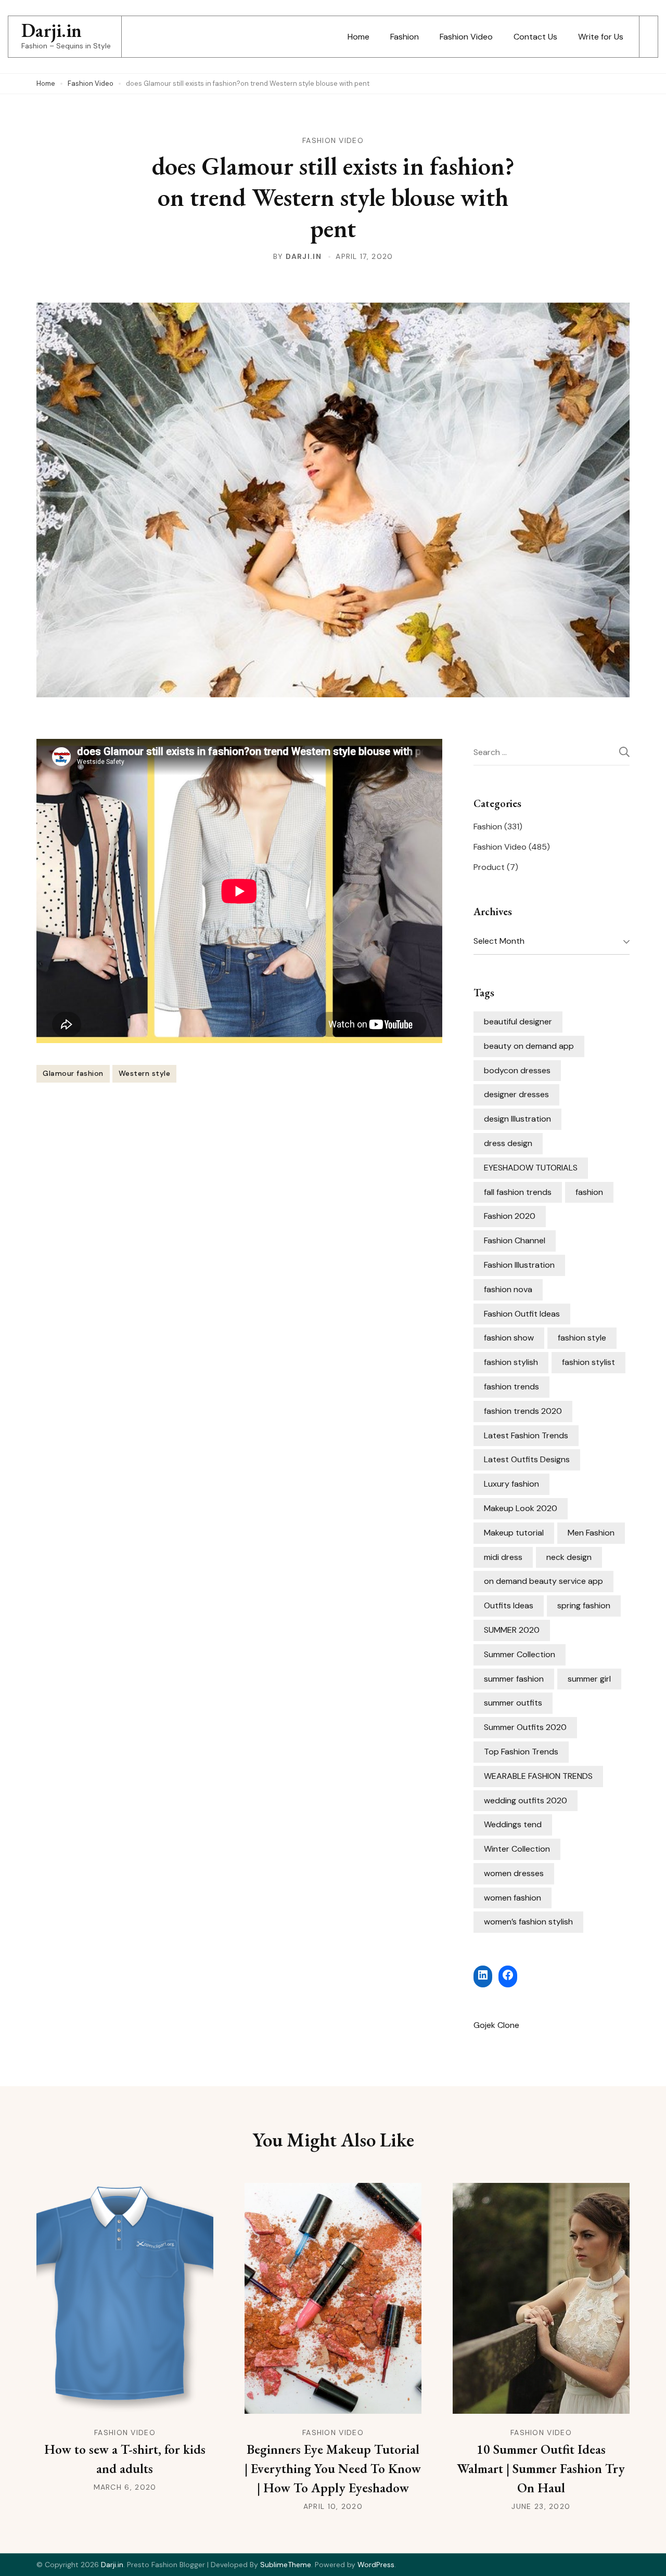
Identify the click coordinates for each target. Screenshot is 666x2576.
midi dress (503, 1557)
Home (358, 37)
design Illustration (517, 1119)
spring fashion (584, 1605)
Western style (145, 1073)
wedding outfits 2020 (526, 1800)
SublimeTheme (286, 2565)
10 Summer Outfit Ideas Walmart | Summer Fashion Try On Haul (541, 2468)
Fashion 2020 (510, 1216)
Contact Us (535, 37)
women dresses (514, 1873)
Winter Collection (517, 1849)
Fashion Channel (515, 1240)
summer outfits (513, 1703)
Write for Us (601, 37)
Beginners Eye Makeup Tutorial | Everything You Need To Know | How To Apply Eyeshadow (333, 2468)
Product (489, 867)
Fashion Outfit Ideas (522, 1314)
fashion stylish (511, 1362)
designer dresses (516, 1094)
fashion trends (511, 1387)
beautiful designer (518, 1022)
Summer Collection (520, 1654)
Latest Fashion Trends (526, 1435)
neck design (569, 1557)
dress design (508, 1143)
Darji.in (52, 30)
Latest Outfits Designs (527, 1459)
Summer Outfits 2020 (525, 1727)
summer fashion (514, 1679)
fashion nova (508, 1289)
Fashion (405, 37)
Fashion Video (466, 37)
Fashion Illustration (519, 1265)
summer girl (589, 1679)
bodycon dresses (517, 1070)
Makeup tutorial (514, 1533)
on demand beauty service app (543, 1581)
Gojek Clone (496, 2025)
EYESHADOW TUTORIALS (531, 1168)
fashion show (509, 1338)
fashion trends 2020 (523, 1411)
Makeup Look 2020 (521, 1508)
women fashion (513, 1898)
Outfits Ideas (509, 1605)
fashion (589, 1192)
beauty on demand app (529, 1046)
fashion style (582, 1338)
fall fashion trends (518, 1192)
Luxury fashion (511, 1484)
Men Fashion (591, 1533)
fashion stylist (588, 1362)
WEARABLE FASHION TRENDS (538, 1776)
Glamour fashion (73, 1073)
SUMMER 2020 (512, 1630)
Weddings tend (513, 1824)
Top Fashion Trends (521, 1752)
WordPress (376, 2565)
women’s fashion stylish (528, 1922)
